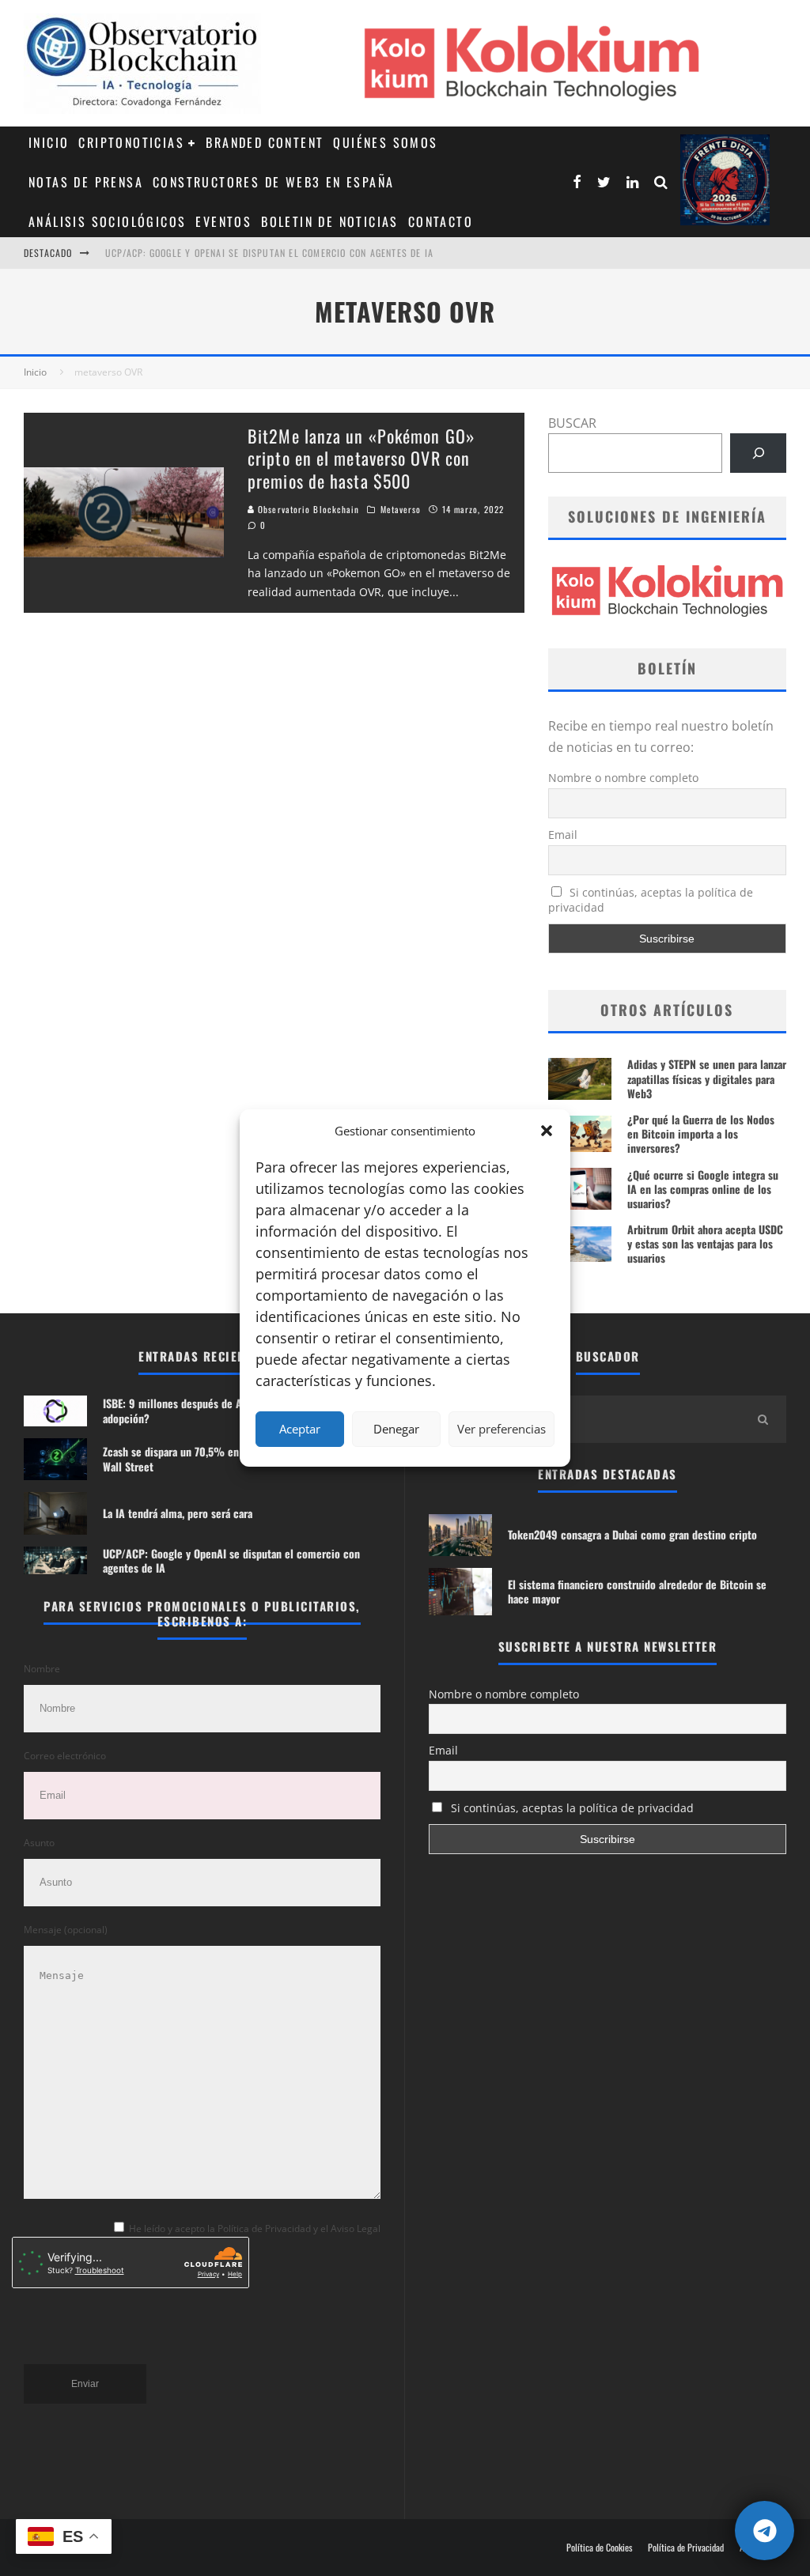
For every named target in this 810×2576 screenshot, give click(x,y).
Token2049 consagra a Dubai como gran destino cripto (632, 1534)
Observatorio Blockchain (307, 509)
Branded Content (265, 142)
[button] (547, 1131)
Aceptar (300, 1429)
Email (563, 835)
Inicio (49, 142)
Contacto (441, 221)
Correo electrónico (65, 1756)
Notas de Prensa (86, 182)
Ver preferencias (502, 1429)
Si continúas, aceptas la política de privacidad (651, 900)
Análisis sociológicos (107, 221)
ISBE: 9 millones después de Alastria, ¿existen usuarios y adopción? (272, 261)
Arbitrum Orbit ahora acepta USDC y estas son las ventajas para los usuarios (705, 1243)
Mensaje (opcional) (66, 1930)
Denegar (396, 1429)
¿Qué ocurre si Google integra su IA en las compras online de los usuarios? (703, 1189)
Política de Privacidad (686, 2548)
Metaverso (401, 509)
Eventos (223, 221)
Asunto (39, 1843)
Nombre (42, 1669)
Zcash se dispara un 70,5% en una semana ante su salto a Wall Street (234, 1458)
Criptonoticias (131, 142)
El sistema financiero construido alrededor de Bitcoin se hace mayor (637, 1591)
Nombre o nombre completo (623, 778)
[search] (763, 1419)
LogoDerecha (725, 180)
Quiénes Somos (385, 142)
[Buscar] (758, 453)
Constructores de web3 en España (273, 182)
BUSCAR (572, 423)
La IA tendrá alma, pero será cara (178, 1513)
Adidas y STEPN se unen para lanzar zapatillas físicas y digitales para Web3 (707, 1078)
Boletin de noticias (330, 221)
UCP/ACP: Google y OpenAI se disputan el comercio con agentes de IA (231, 1560)
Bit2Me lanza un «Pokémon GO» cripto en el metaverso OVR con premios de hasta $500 (361, 458)
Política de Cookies (599, 2548)
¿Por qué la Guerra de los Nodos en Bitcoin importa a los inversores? (701, 1133)
